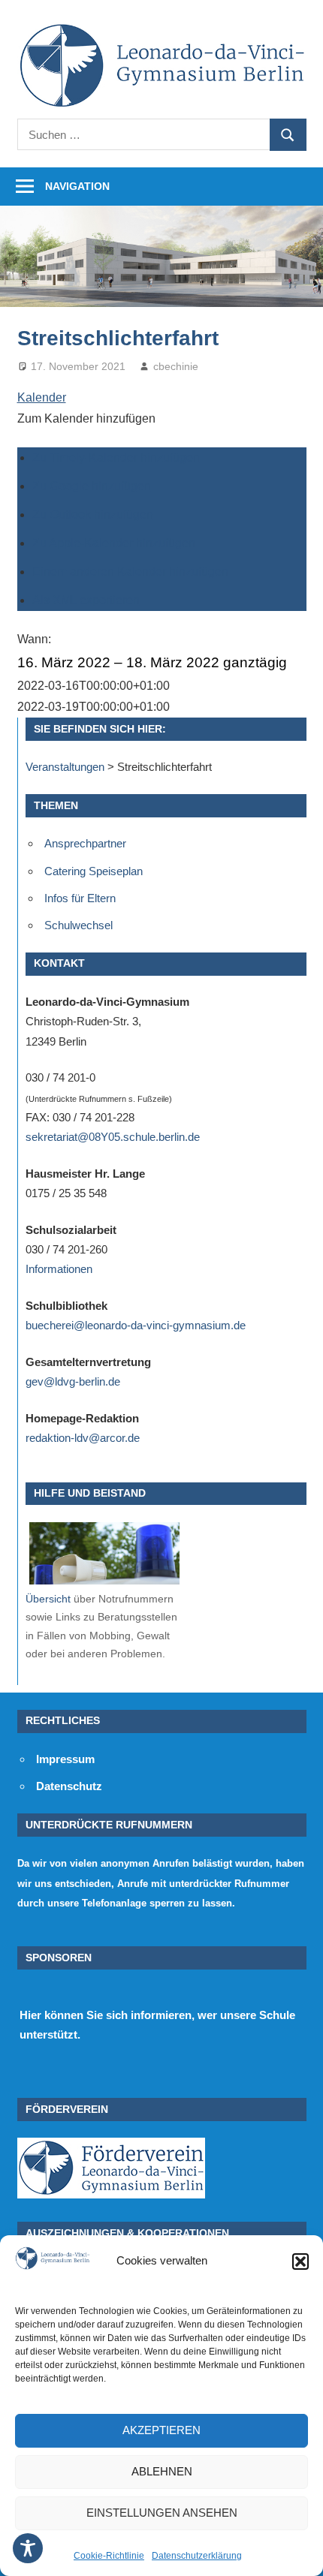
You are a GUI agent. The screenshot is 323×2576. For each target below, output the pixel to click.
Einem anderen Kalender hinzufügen (130, 572)
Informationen (59, 1269)
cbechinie (176, 366)
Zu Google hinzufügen (92, 486)
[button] (300, 2262)
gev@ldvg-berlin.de (73, 1381)
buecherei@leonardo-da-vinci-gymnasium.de (136, 1325)
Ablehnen (162, 2471)
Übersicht (48, 1599)
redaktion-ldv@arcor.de (83, 1438)
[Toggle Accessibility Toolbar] (28, 2548)
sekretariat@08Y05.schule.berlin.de (113, 1137)
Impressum (65, 1759)
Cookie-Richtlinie (109, 2556)
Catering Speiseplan (94, 871)
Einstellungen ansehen (162, 2513)
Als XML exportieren (86, 600)
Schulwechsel (78, 925)
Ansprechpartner (85, 843)
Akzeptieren (161, 2430)
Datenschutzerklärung (197, 2556)
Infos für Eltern (80, 898)
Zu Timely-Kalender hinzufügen (116, 457)
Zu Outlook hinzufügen (93, 515)
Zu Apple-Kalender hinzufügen (114, 543)
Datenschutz (69, 1786)
